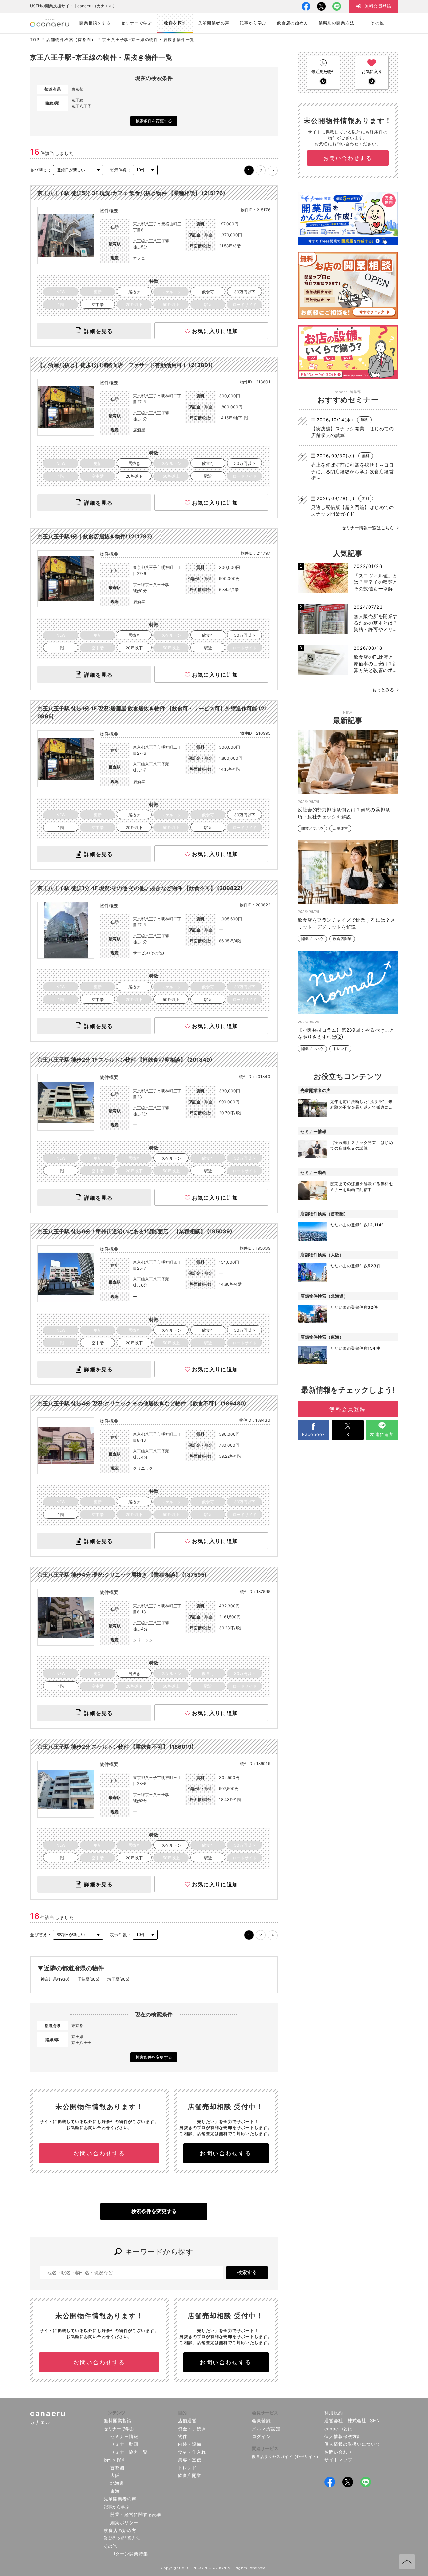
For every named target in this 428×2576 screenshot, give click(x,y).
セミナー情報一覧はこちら (368, 528)
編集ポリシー (124, 2522)
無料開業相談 (118, 2420)
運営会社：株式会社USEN (352, 2420)
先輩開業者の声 (120, 2499)
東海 (115, 2491)
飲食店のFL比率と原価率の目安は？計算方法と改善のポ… (376, 663)
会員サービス (265, 2413)
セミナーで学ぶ (119, 2429)
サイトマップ (338, 2460)
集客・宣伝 (190, 2460)
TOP (35, 40)
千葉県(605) (88, 1979)
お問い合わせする (99, 2153)
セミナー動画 (124, 2444)
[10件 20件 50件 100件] (145, 170)
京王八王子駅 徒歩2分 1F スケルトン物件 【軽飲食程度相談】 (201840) (125, 1060)
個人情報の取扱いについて (353, 2444)
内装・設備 (190, 2444)
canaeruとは (339, 2429)
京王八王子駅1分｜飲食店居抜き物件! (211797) (95, 536)
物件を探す (115, 2460)
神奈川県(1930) (55, 1979)
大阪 (115, 2475)
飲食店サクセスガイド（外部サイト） (286, 2456)
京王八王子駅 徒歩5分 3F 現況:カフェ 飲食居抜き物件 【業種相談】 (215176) (131, 193)
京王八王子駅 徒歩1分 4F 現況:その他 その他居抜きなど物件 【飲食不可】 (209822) (140, 888)
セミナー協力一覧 (129, 2452)
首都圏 (117, 2468)
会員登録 (261, 2420)
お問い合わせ (338, 2452)
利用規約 (334, 2413)
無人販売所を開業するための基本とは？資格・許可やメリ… (376, 623)
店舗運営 (340, 829)
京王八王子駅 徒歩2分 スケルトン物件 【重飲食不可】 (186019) (116, 1747)
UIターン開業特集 (129, 2554)
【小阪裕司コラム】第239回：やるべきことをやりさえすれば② (346, 1033)
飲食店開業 (342, 939)
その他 (110, 2546)
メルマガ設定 (266, 2429)
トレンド (340, 1049)
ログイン (261, 2436)
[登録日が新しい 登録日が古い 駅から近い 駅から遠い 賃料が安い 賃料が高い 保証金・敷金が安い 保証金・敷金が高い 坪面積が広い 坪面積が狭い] (78, 170)
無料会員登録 (348, 1409)
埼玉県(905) (118, 1979)
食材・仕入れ (192, 2452)
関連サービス (265, 2448)
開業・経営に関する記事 (136, 2514)
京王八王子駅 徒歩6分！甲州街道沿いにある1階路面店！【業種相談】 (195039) (135, 1231)
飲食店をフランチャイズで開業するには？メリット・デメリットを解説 (346, 923)
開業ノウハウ (312, 829)
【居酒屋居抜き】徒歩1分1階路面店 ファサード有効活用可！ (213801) (125, 365)
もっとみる (383, 690)
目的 (182, 2413)
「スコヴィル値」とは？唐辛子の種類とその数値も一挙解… (376, 582)
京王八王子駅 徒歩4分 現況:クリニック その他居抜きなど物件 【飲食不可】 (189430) (142, 1403)
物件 (183, 2436)
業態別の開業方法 (122, 2538)
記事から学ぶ (117, 2507)
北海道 (117, 2483)
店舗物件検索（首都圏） (71, 40)
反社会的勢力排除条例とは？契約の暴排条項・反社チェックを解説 (344, 813)
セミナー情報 (124, 2436)
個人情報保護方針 (343, 2436)
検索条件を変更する (154, 121)
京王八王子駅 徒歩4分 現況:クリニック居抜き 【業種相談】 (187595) (122, 1575)
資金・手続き (192, 2429)
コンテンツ (115, 2413)
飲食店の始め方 (120, 2530)
